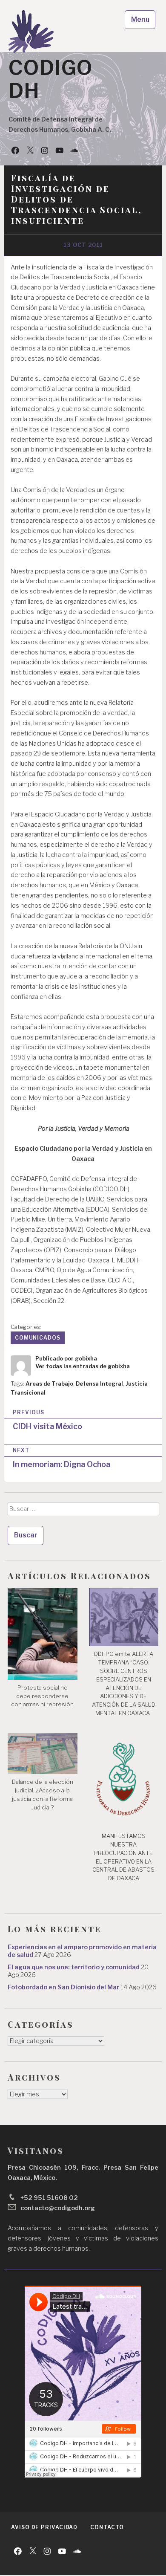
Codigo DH (50, 79)
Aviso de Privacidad (44, 2527)
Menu (140, 19)
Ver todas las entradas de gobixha (83, 1366)
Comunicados (38, 1338)
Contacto (107, 2527)
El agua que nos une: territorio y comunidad (74, 1967)
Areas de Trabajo (49, 1384)
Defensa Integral (99, 1384)
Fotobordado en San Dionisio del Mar (63, 1987)
